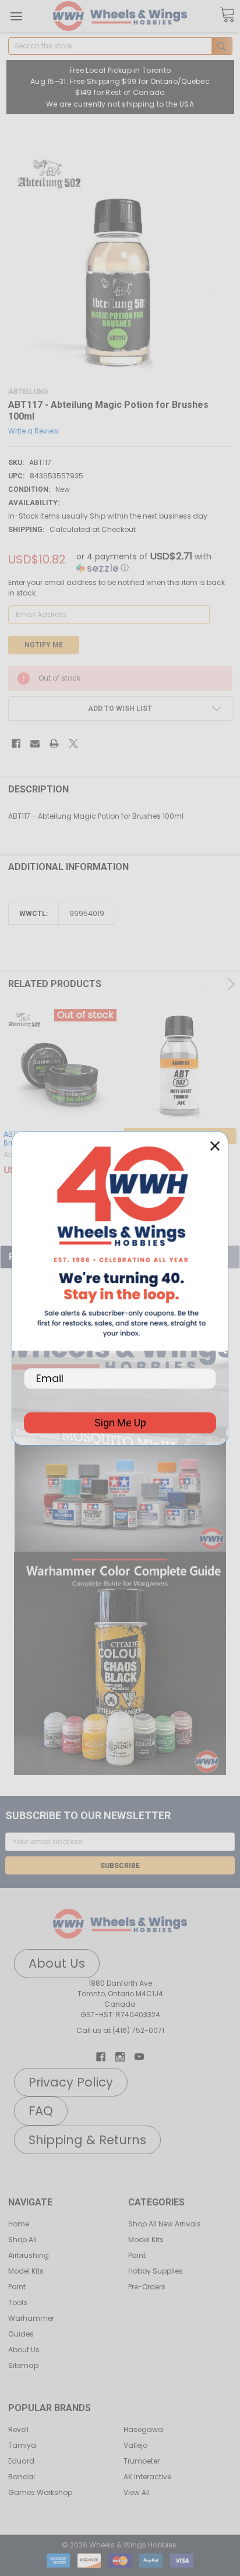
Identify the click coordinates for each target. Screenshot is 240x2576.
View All (137, 2492)
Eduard (21, 2461)
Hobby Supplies (156, 2271)
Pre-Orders (147, 2287)
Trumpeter (142, 2461)
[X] (73, 743)
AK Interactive (147, 2477)
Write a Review (33, 430)
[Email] (35, 743)
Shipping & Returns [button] (87, 2140)
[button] (120, 1481)
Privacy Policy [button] (71, 2082)
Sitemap (23, 2365)
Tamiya (22, 2445)
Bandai (22, 2477)
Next (229, 984)
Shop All (22, 2240)
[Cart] (227, 15)
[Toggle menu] (16, 16)
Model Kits (26, 2271)
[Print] (54, 743)
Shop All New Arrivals (165, 2224)
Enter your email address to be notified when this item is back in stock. (117, 588)
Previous (207, 984)
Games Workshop (40, 2492)
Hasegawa (143, 2429)
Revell (18, 2429)
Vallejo (135, 2445)
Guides (21, 2334)
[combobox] (120, 46)
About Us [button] (57, 1963)
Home (19, 2224)
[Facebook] (16, 743)
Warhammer (31, 2318)
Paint (17, 2287)
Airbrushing (29, 2255)
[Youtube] (139, 2057)
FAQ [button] (41, 2111)
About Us (24, 2350)
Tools (18, 2302)
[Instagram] (120, 2057)
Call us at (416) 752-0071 (120, 2030)
